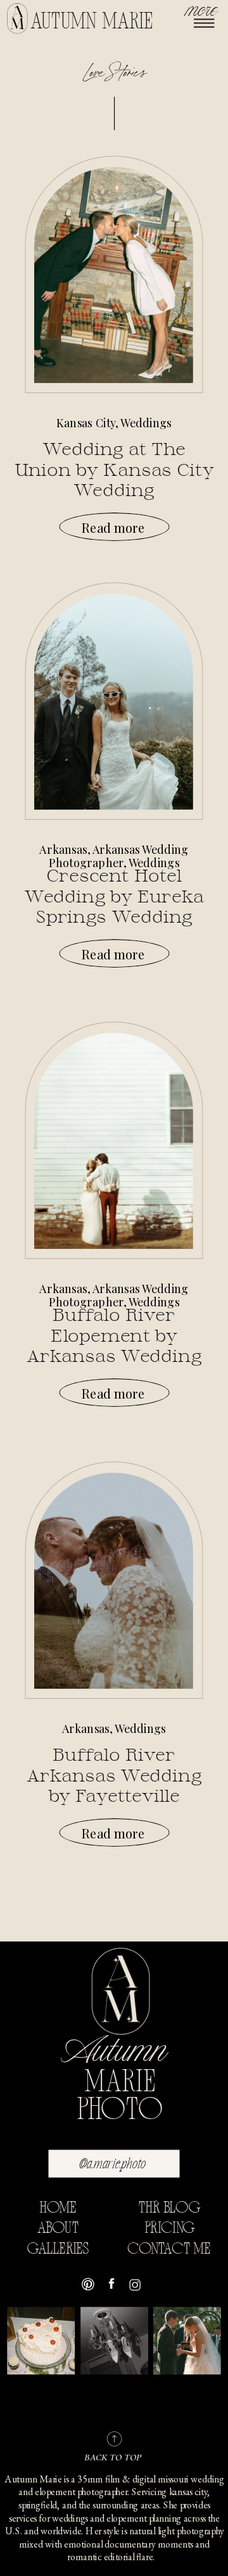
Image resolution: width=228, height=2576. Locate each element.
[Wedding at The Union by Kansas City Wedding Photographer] (114, 275)
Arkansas (63, 849)
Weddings (146, 423)
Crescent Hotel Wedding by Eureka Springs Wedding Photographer (114, 906)
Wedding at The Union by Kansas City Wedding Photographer (114, 480)
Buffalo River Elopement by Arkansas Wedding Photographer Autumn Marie (114, 1356)
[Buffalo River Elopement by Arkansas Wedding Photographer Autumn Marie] (114, 1141)
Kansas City (86, 423)
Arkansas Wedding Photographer (119, 856)
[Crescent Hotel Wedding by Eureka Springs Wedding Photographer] (114, 702)
